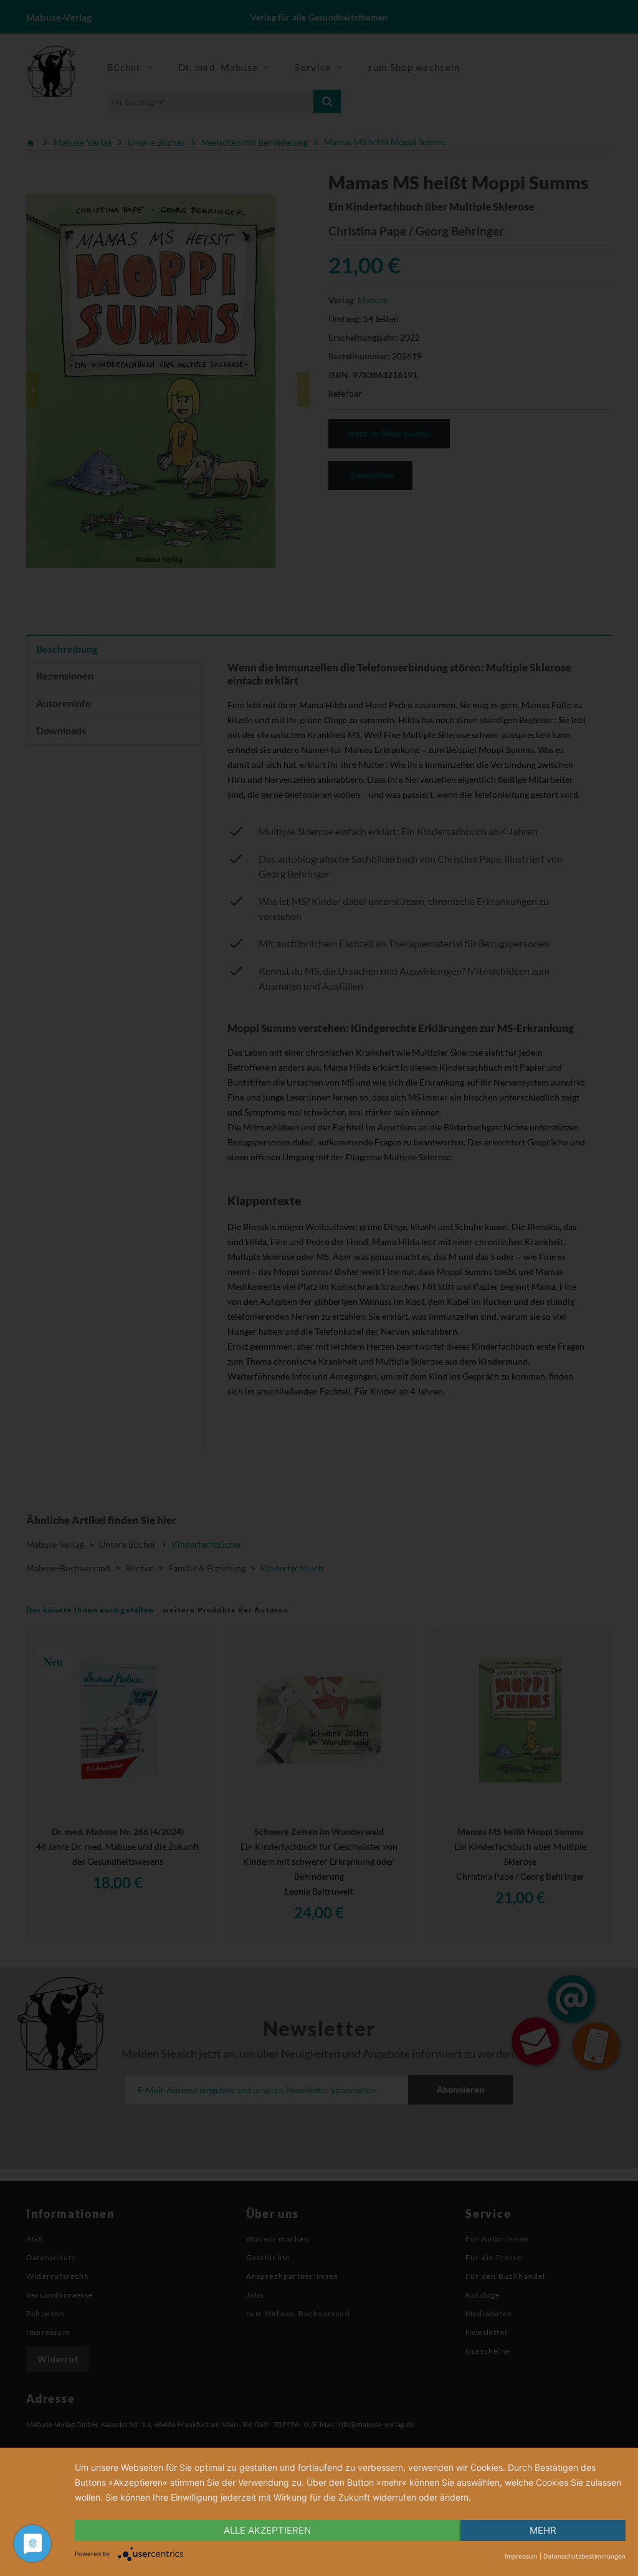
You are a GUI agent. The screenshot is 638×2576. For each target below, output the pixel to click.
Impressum (521, 2556)
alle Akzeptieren (267, 2530)
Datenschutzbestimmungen (584, 2556)
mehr (543, 2530)
